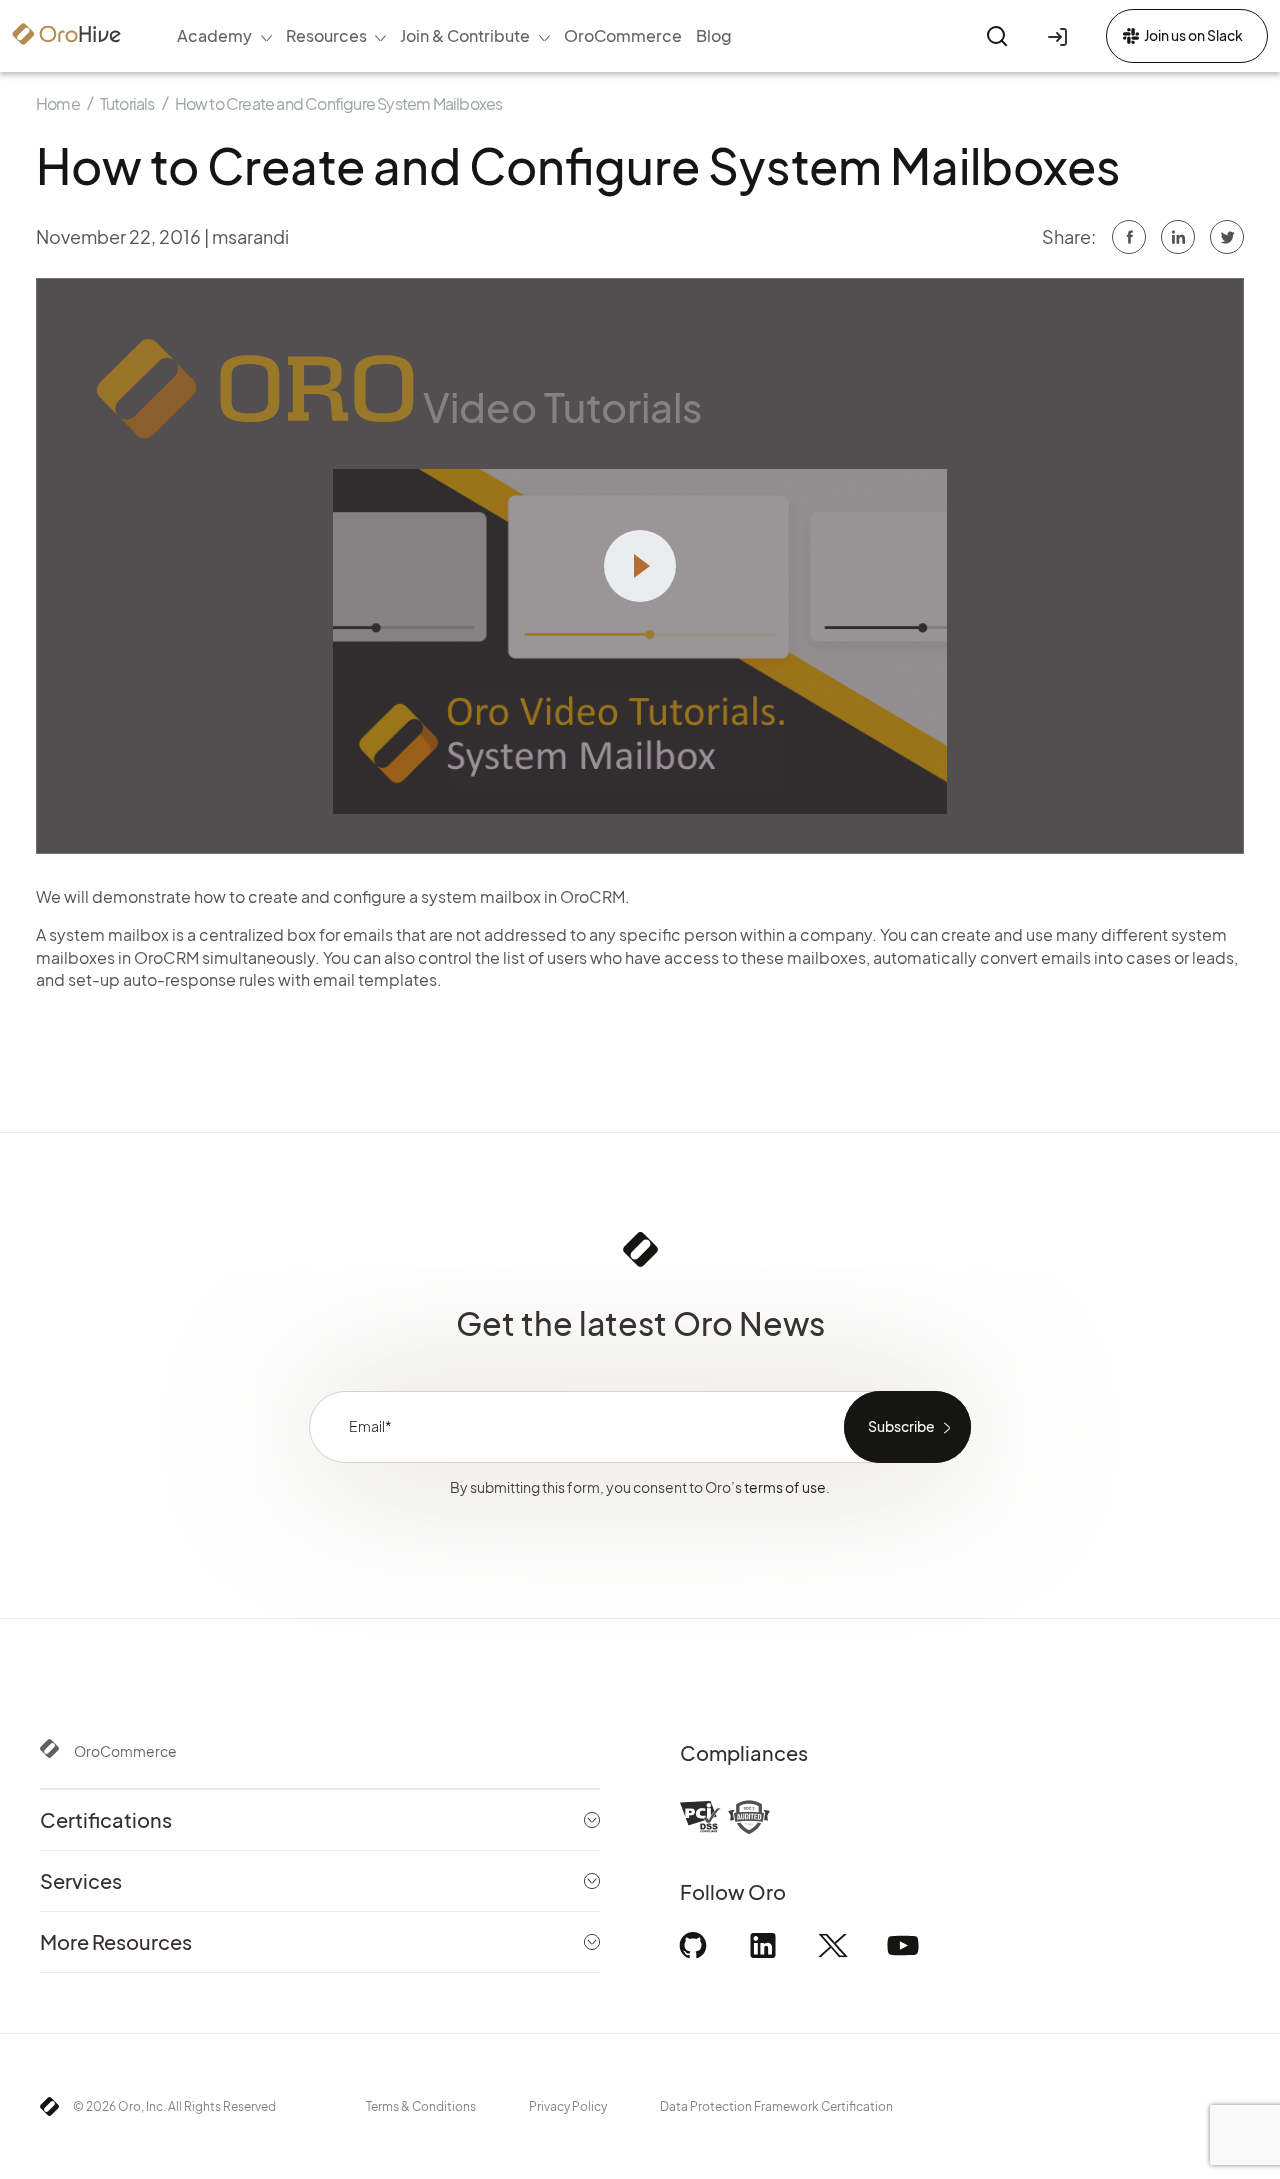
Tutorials (127, 103)
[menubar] (454, 36)
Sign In (1061, 36)
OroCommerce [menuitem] (623, 35)
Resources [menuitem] (326, 35)
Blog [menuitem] (714, 35)
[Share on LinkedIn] (1227, 237)
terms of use (785, 1487)
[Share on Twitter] (1178, 237)
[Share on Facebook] (1129, 237)
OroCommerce (125, 1751)
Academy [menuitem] (214, 35)
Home (58, 103)
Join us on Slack (1193, 35)
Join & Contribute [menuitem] (465, 35)
